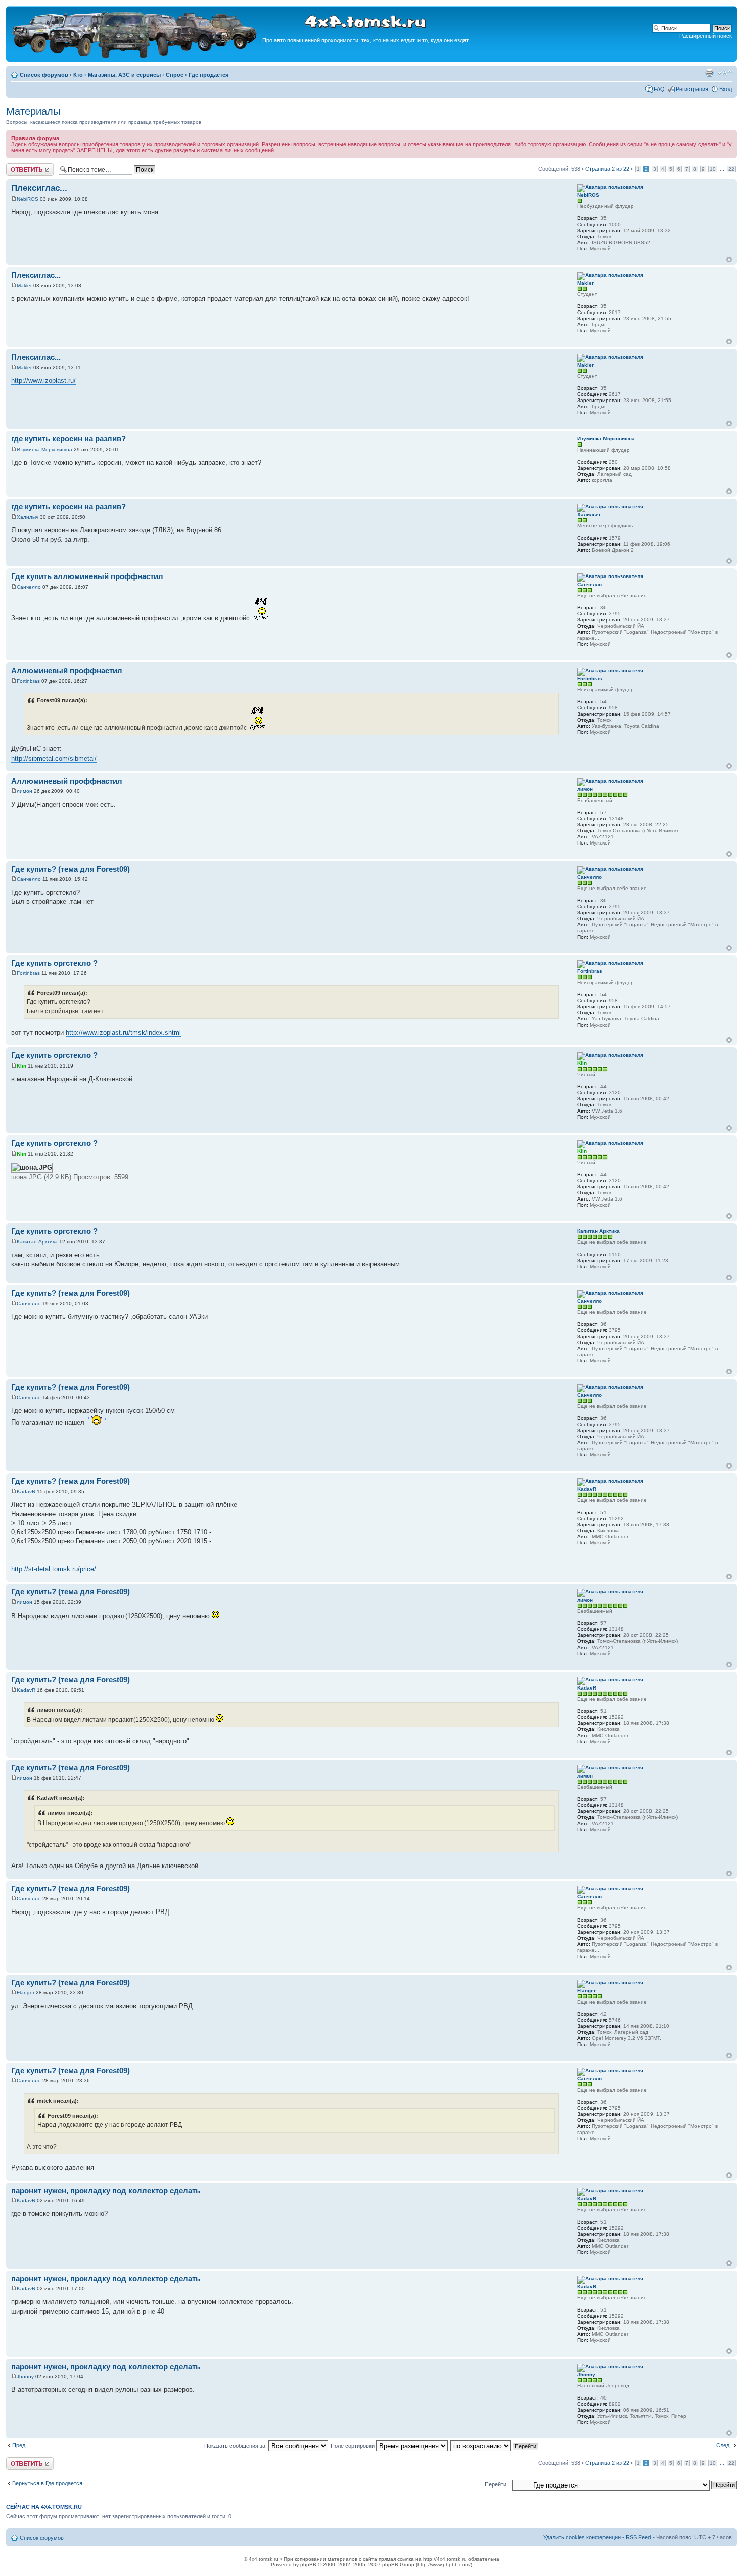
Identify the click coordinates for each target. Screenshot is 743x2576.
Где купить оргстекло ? (54, 963)
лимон (25, 791)
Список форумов (44, 75)
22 (731, 169)
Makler (24, 285)
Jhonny (25, 2377)
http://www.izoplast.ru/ (43, 381)
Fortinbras (28, 681)
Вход (726, 89)
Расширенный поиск (706, 36)
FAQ (659, 89)
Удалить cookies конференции (582, 2537)
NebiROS (28, 199)
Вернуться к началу (729, 260)
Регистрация (692, 89)
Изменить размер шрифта (725, 73)
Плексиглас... (39, 188)
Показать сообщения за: (236, 2446)
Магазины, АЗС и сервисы (124, 75)
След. (724, 2445)
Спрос (175, 75)
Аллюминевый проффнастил (67, 670)
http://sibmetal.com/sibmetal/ (54, 758)
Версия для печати (709, 73)
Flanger (26, 1993)
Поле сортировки (353, 2446)
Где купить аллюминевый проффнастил (87, 576)
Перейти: (496, 2484)
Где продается (208, 75)
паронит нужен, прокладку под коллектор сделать (106, 2190)
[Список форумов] (135, 56)
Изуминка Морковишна (44, 449)
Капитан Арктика (37, 1242)
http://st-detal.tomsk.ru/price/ (54, 1569)
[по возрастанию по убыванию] (495, 2446)
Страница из (607, 169)
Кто (78, 75)
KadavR (26, 1492)
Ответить (18, 166)
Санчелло (29, 587)
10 (713, 169)
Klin (21, 1066)
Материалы (33, 111)
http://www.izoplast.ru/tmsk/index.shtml (123, 1032)
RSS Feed (638, 2537)
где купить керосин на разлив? (68, 439)
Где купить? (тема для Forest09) (71, 869)
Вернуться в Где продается (47, 2483)
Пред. (19, 2445)
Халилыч (28, 517)
